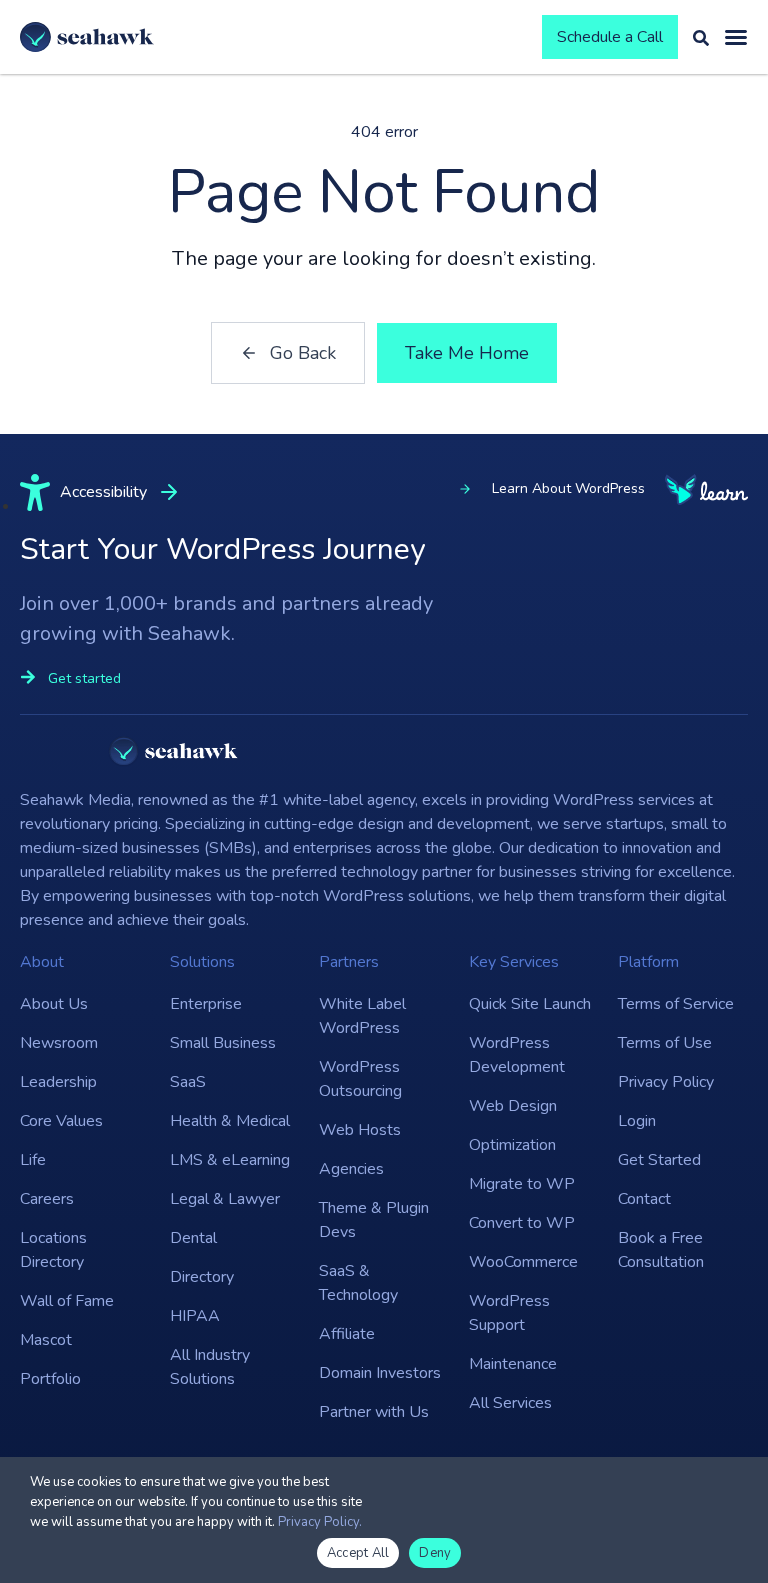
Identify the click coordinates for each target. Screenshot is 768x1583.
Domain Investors (380, 1373)
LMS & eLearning (230, 1160)
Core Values (61, 1121)
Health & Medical (230, 1121)
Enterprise (206, 1004)
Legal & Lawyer (225, 1199)
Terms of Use (665, 1043)
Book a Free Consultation (661, 1250)
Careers (47, 1199)
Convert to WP (522, 1223)
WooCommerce (523, 1262)
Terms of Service (676, 1004)
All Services (510, 1403)
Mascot (46, 1340)
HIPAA (195, 1316)
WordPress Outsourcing (360, 1079)
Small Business (223, 1043)
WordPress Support (509, 1313)
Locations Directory (53, 1250)
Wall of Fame (67, 1301)
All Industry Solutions (210, 1367)
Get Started (659, 1160)
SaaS (188, 1082)
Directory (202, 1277)
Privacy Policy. (320, 1522)
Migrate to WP (522, 1184)
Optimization (512, 1145)
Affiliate (347, 1334)
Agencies (351, 1169)
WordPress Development (517, 1055)
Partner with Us (374, 1412)
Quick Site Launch (530, 1004)
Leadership (58, 1082)
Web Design (513, 1106)
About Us (54, 1004)
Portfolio (50, 1379)
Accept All (358, 1553)
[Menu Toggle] (736, 37)
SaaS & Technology (358, 1283)
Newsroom (59, 1043)
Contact (644, 1199)
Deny (435, 1553)
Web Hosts (360, 1130)
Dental (193, 1238)
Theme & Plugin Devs (374, 1220)
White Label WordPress (362, 1016)
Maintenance (513, 1364)
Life (33, 1160)
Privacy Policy (666, 1082)
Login (637, 1121)
